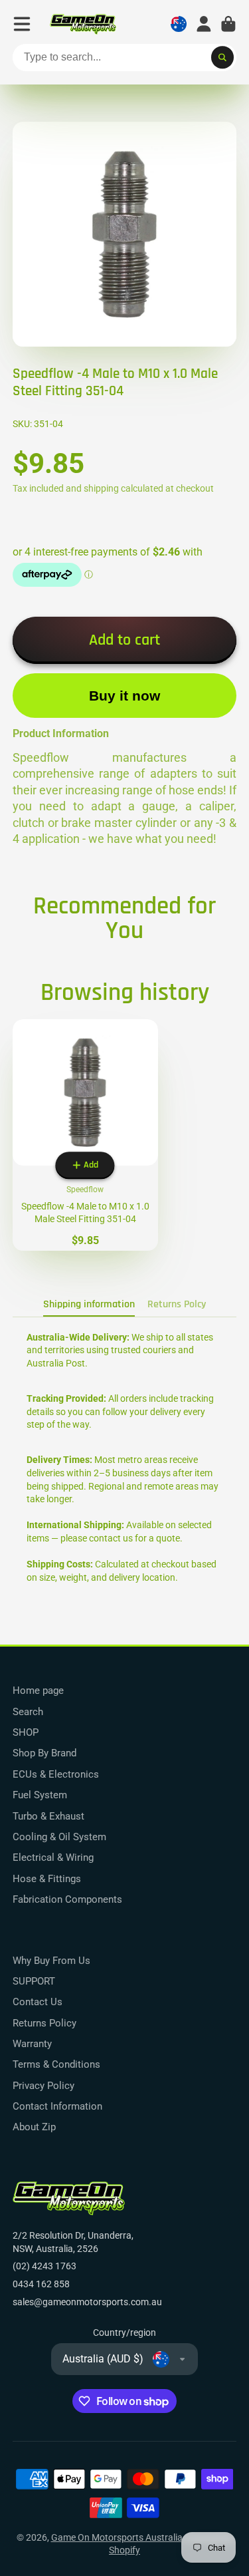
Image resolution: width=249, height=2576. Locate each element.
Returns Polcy (177, 1304)
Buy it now (124, 696)
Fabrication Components (67, 1899)
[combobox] (125, 58)
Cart (228, 24)
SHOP (26, 1732)
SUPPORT (34, 1981)
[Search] (222, 58)
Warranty (32, 2044)
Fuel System (40, 1795)
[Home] (83, 24)
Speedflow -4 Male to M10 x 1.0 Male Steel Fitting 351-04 (85, 1135)
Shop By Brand (44, 1753)
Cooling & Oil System (59, 1837)
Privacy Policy (43, 2086)
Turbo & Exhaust (48, 1816)
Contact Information (57, 2106)
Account (204, 24)
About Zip (34, 2127)
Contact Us (38, 2002)
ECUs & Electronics (56, 1774)
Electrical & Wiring (53, 1857)
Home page (38, 1690)
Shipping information (89, 1304)
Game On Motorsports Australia (117, 2537)
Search (28, 1712)
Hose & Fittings (47, 1879)
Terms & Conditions (56, 2064)
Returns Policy (44, 2023)
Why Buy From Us (51, 1961)
